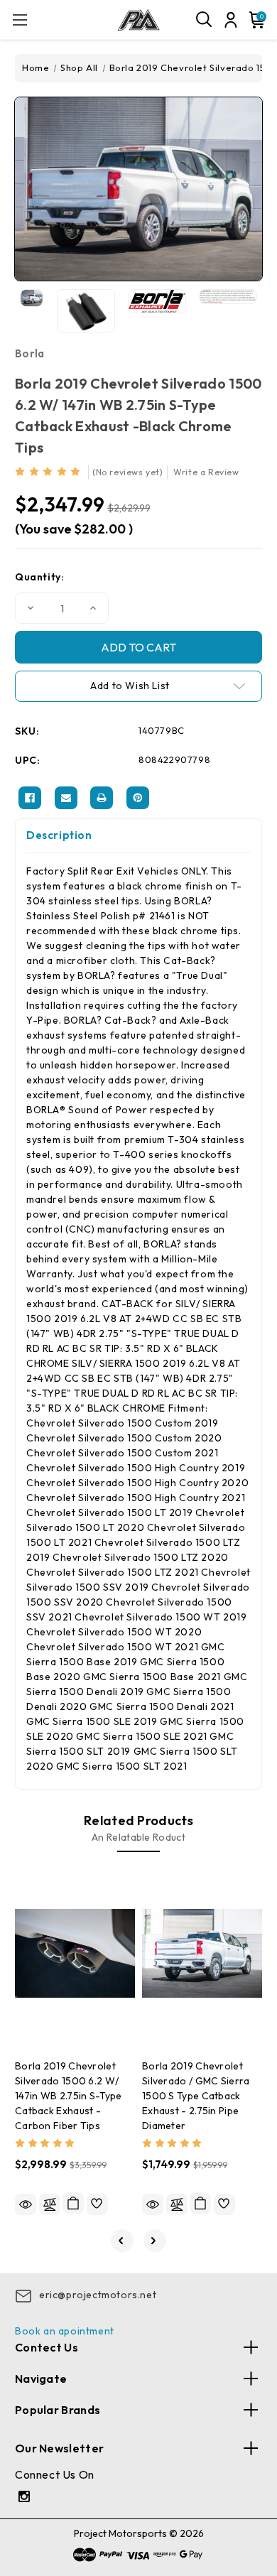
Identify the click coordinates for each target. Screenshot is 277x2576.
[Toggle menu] (20, 20)
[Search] (205, 20)
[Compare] (50, 2204)
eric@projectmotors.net (98, 2295)
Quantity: (39, 577)
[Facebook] (30, 798)
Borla (30, 353)
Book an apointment (65, 2331)
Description (59, 835)
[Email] (66, 798)
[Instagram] (26, 2498)
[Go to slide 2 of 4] (155, 2241)
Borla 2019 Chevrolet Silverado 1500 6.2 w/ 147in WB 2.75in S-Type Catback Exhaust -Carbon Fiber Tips (69, 2096)
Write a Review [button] (206, 472)
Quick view (26, 2204)
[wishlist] (97, 2204)
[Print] (102, 798)
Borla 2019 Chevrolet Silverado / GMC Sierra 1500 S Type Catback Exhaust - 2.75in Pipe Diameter (196, 2096)
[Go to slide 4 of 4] (122, 2241)
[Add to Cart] (73, 2203)
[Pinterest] (138, 798)
